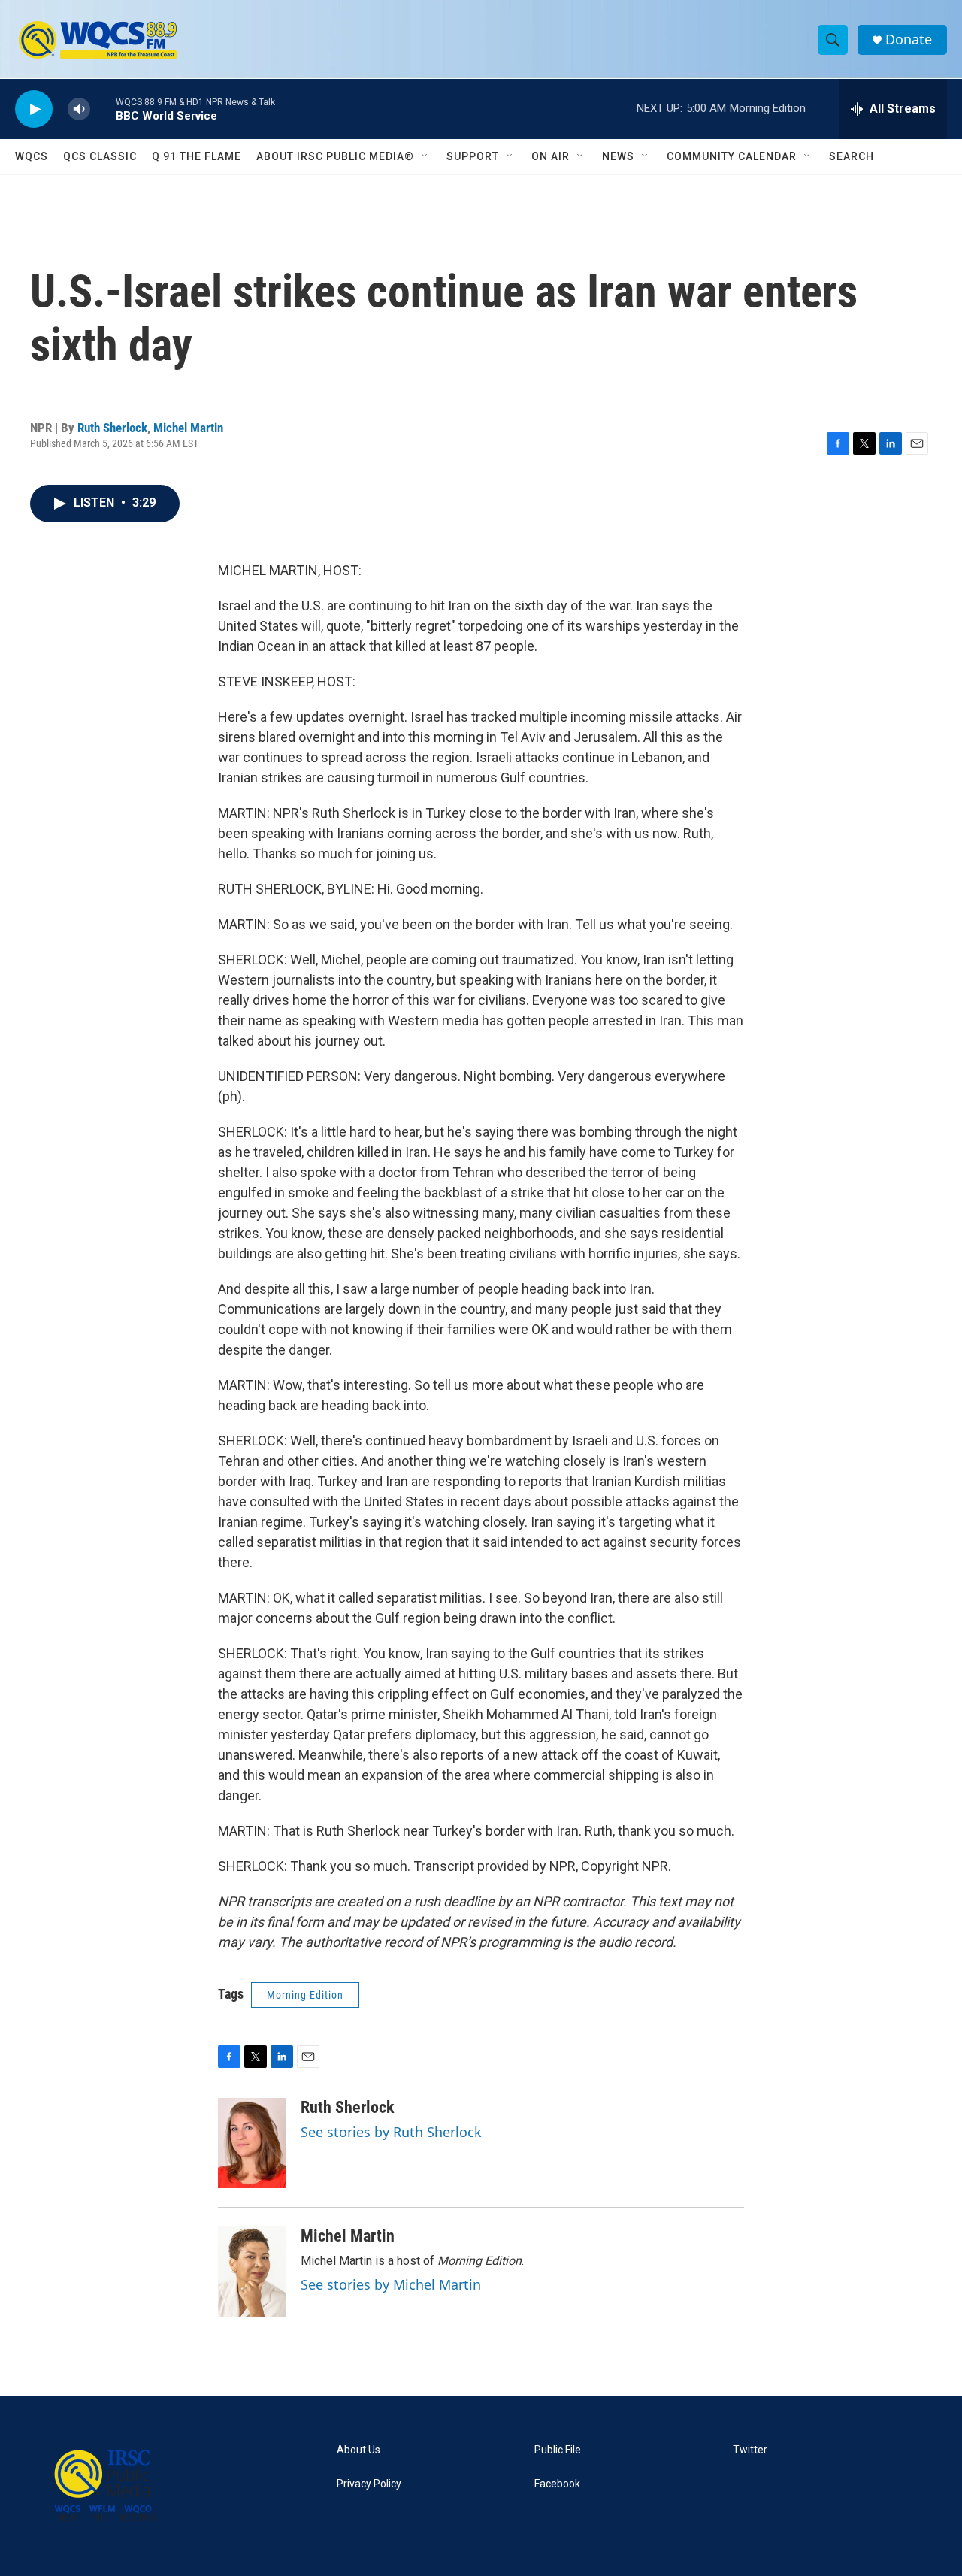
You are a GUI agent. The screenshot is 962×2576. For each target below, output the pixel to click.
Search (852, 156)
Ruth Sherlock (112, 428)
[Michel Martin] (252, 2272)
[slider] (103, 109)
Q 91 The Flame (197, 156)
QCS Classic (100, 156)
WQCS (32, 156)
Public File (558, 2450)
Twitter (750, 2450)
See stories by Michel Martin (391, 2284)
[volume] (79, 109)
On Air (551, 156)
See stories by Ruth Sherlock (391, 2132)
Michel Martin (188, 428)
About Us (358, 2450)
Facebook (557, 2484)
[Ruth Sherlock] (252, 2143)
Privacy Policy (369, 2484)
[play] (34, 109)
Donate (909, 39)
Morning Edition (305, 1995)
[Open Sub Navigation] (425, 156)
